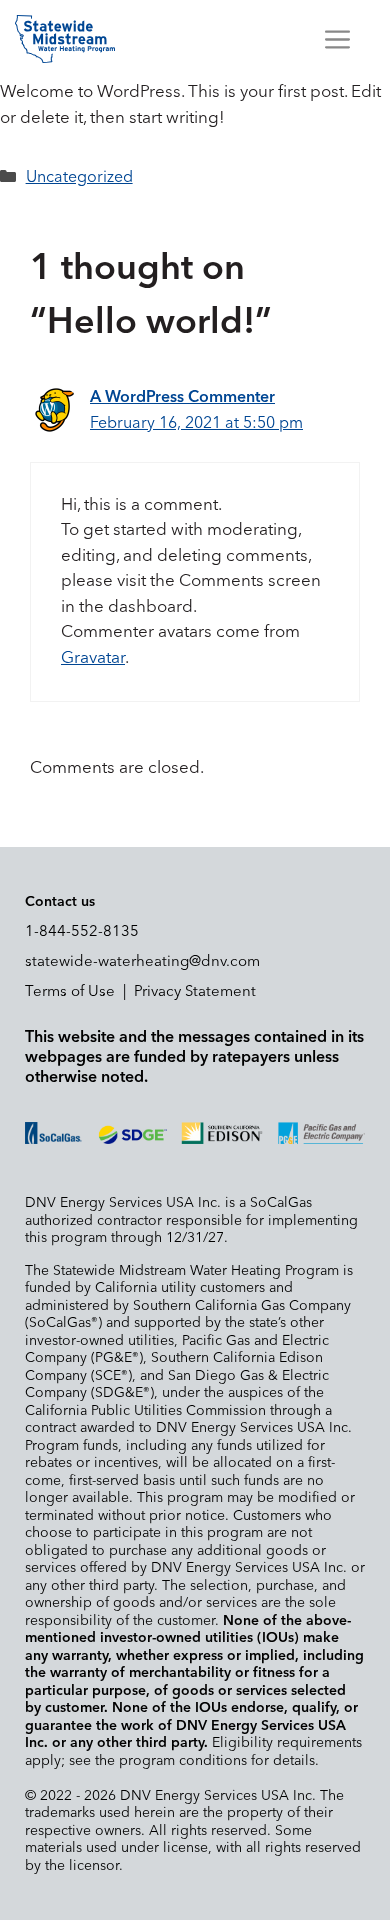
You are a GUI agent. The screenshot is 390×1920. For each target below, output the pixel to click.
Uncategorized (79, 177)
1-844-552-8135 (82, 931)
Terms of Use (70, 991)
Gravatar (93, 658)
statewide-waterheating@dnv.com (142, 961)
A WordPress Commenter (182, 397)
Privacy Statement (195, 991)
